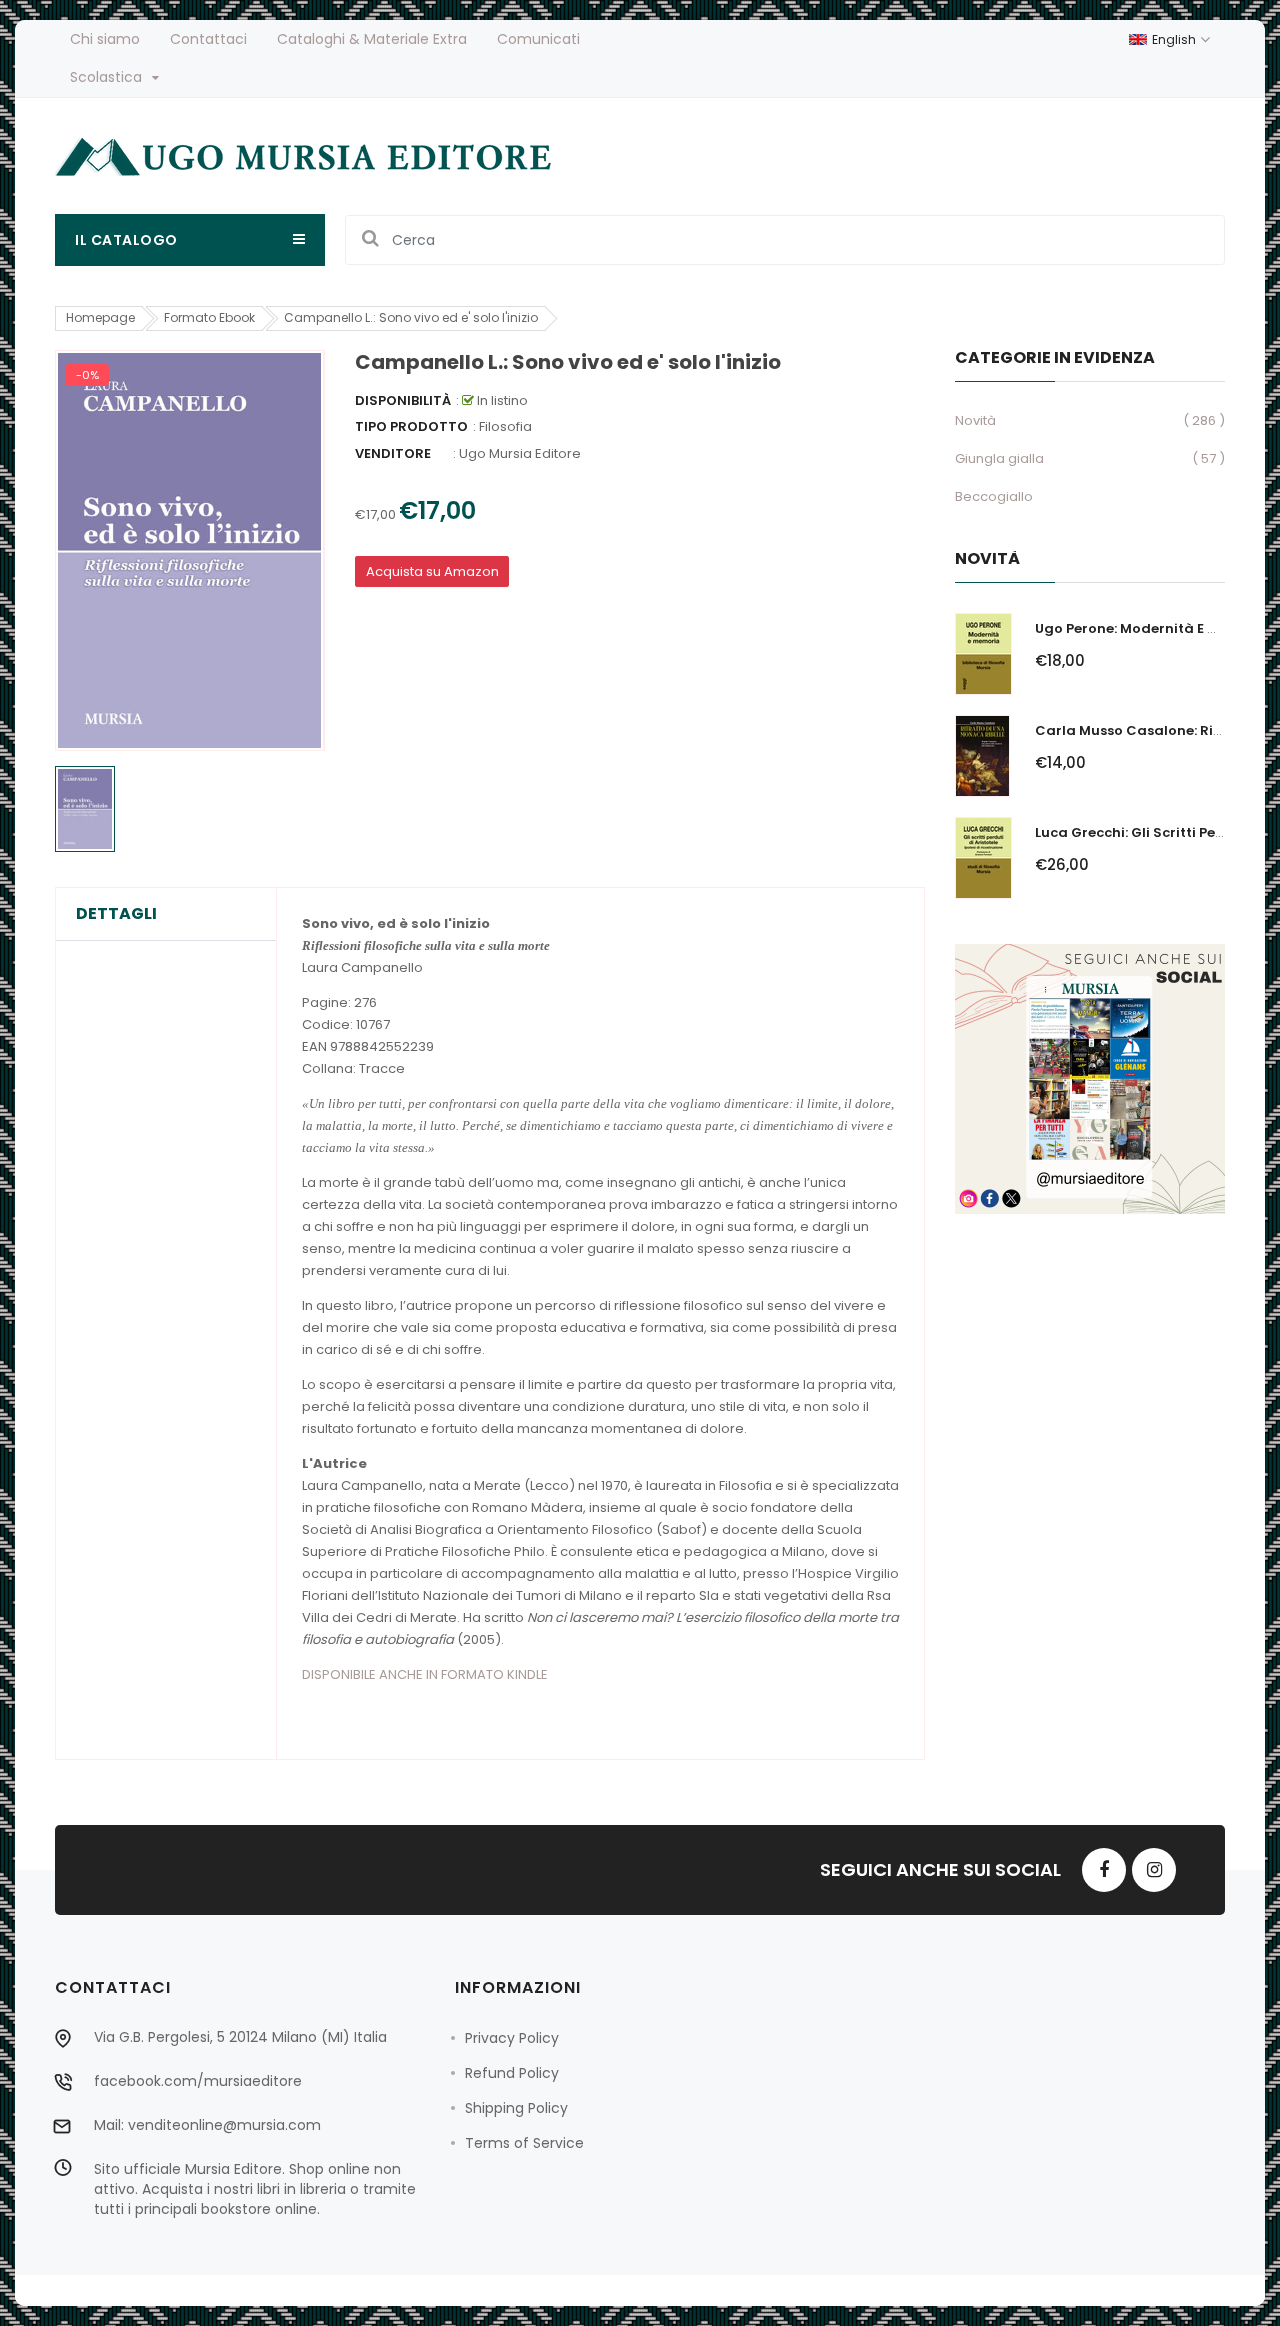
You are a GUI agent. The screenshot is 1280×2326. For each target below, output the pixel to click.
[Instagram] (1154, 1870)
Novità (975, 420)
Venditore (393, 453)
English (1175, 39)
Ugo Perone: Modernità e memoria (1152, 628)
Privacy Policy (512, 2038)
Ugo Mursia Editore (520, 453)
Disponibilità (403, 400)
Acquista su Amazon (432, 571)
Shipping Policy (516, 2108)
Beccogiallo (994, 496)
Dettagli (116, 914)
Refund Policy (512, 2073)
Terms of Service (524, 2143)
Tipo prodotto (411, 426)
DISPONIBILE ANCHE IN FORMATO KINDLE (425, 1674)
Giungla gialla (999, 458)
